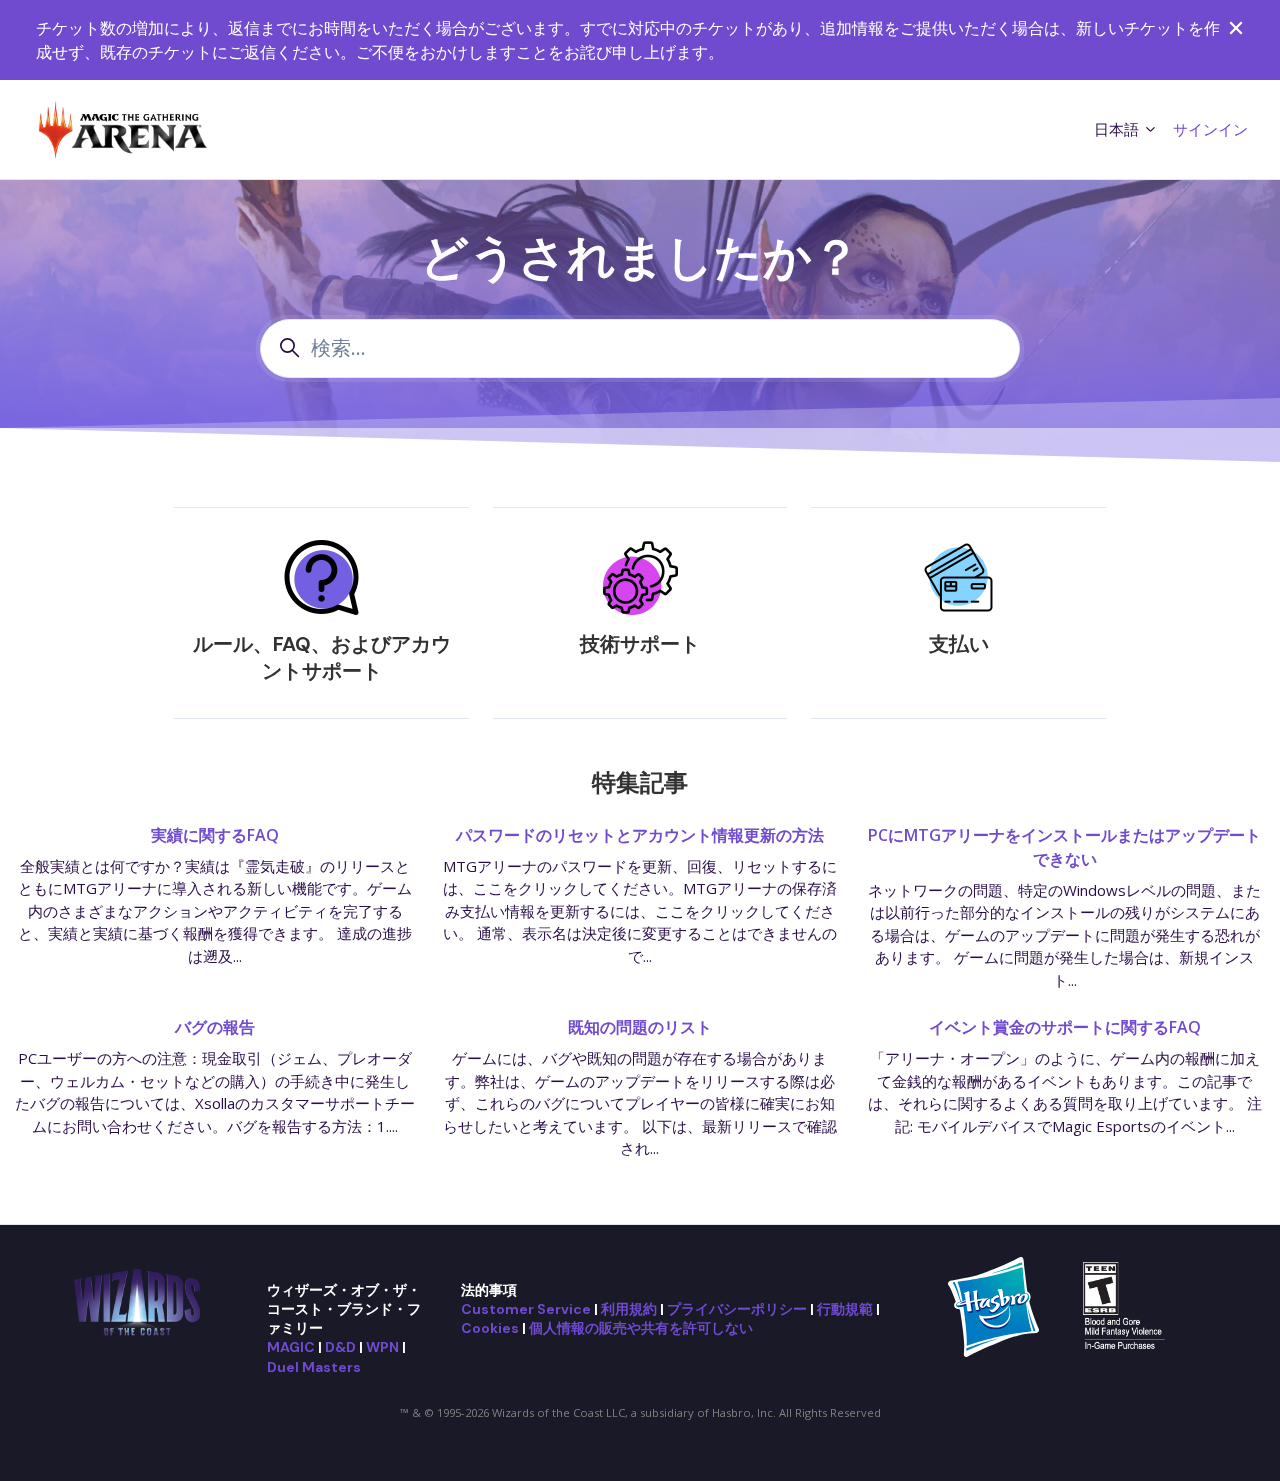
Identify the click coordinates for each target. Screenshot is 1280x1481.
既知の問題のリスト (640, 1027)
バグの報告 (215, 1027)
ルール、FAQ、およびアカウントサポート (322, 658)
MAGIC (291, 1347)
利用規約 (629, 1309)
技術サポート (640, 644)
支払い (959, 644)
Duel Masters (314, 1367)
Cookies (490, 1328)
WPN (382, 1347)
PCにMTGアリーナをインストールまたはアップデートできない (1064, 847)
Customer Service (526, 1309)
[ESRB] (1126, 1305)
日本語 (1118, 129)
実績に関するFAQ (215, 835)
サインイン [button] (1210, 129)
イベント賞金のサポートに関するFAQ (1065, 1027)
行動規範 (845, 1309)
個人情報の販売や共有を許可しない (641, 1328)
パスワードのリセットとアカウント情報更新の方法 (640, 835)
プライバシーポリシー (737, 1309)
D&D (340, 1347)
